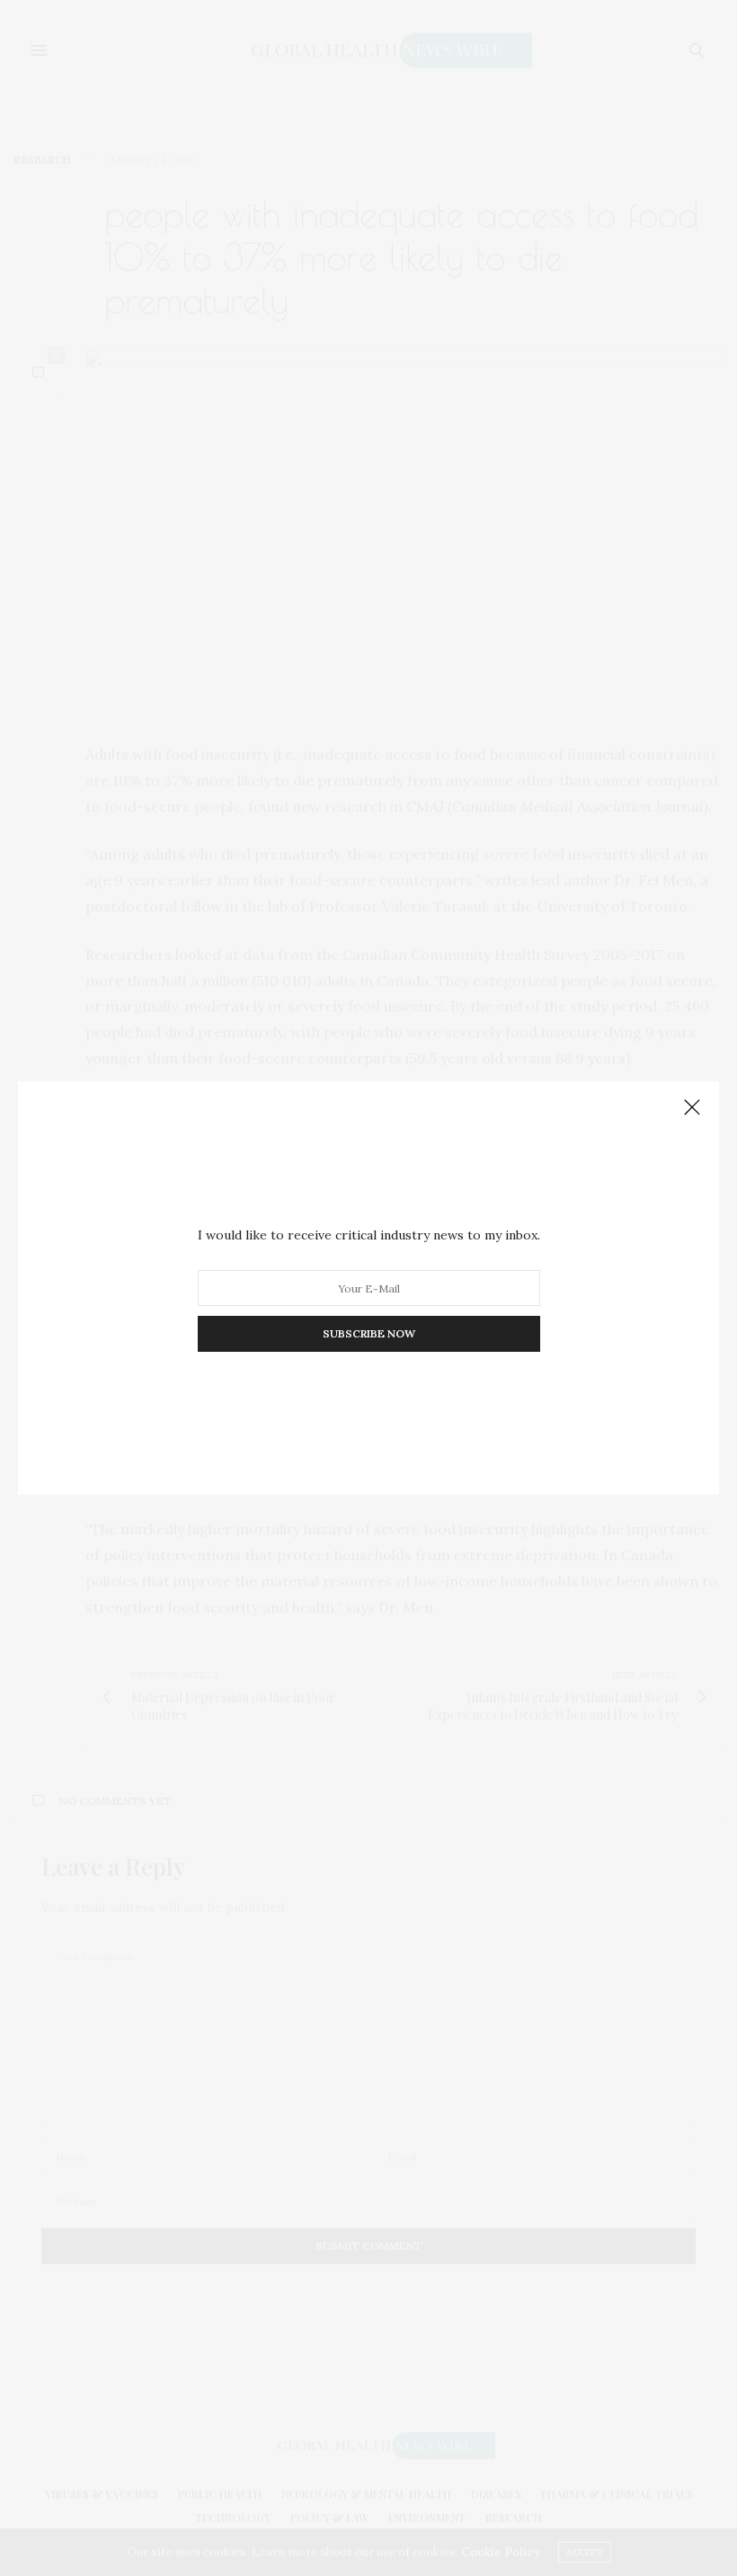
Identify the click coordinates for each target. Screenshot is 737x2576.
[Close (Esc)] (692, 1108)
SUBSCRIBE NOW (369, 1333)
